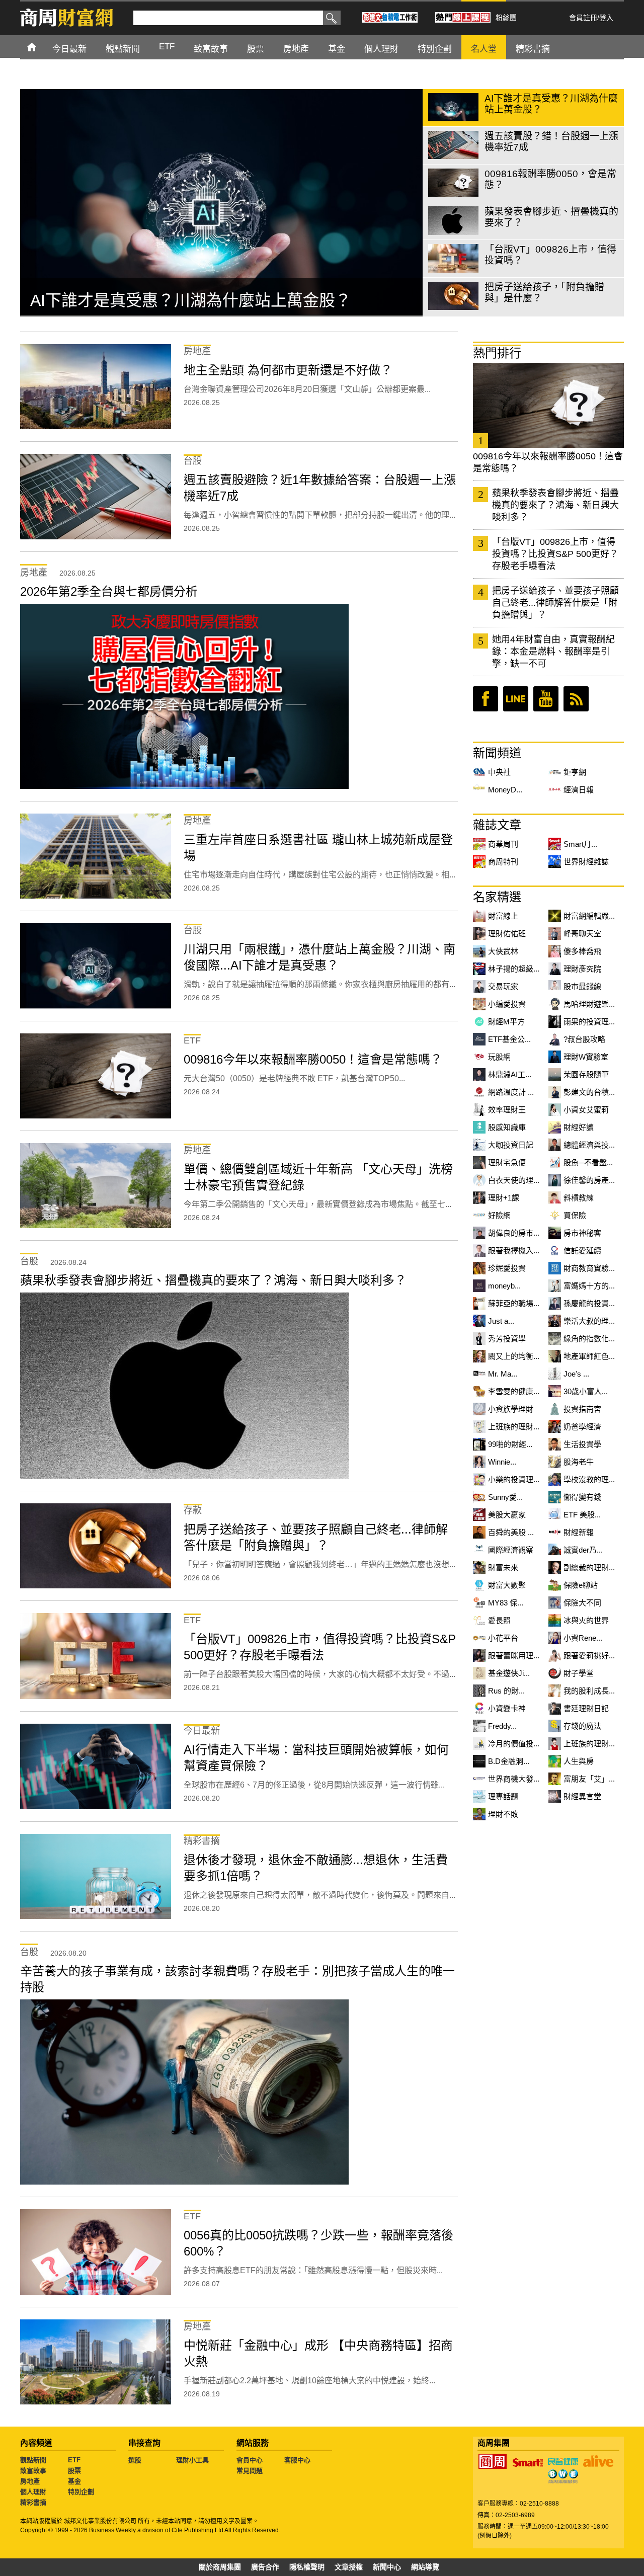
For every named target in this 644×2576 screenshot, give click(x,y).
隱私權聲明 (307, 2567)
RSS (576, 699)
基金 (74, 2481)
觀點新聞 (33, 2460)
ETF (74, 2460)
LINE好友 (516, 699)
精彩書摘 (33, 2502)
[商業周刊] (493, 2461)
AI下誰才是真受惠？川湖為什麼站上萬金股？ (191, 300)
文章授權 (349, 2567)
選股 (135, 2460)
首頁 (41, 47)
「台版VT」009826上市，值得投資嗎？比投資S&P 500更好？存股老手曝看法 (555, 554)
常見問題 (250, 2471)
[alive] (598, 2461)
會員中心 (250, 2460)
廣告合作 (265, 2567)
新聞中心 (387, 2567)
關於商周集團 (220, 2567)
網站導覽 (425, 2567)
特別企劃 (81, 2492)
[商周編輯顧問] (563, 2476)
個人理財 (33, 2492)
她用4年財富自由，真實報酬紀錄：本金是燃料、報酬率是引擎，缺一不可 (553, 652)
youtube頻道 (546, 699)
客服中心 (297, 2460)
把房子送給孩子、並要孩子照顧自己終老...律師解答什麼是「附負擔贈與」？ (555, 603)
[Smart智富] (528, 2463)
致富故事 (33, 2471)
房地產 (30, 2481)
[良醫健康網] (563, 2461)
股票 (74, 2471)
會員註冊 (583, 18)
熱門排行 (497, 353)
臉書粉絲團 (486, 699)
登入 (606, 18)
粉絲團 (506, 18)
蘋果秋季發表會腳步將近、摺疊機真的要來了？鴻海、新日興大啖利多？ (555, 505)
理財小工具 (192, 2460)
